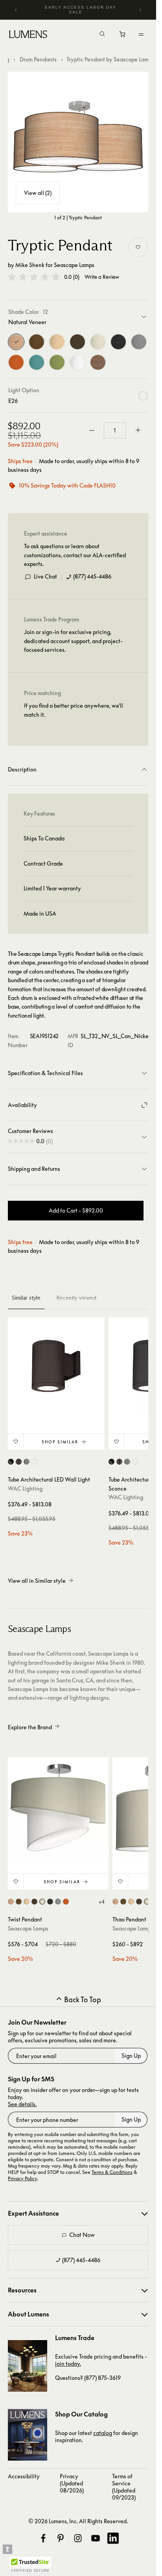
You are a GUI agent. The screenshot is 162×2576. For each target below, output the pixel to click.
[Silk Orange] (16, 362)
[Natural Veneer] (16, 342)
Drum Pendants (38, 59)
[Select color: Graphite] (27, 1462)
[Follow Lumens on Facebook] (43, 2538)
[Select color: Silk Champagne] (27, 1902)
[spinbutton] (115, 430)
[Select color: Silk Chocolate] (34, 1902)
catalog (103, 2433)
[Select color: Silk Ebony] (50, 1902)
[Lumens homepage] (28, 35)
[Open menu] (141, 34)
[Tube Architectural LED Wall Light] (56, 1366)
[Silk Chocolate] (77, 342)
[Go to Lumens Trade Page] (28, 2366)
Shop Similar (60, 1442)
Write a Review (102, 277)
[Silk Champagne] (57, 342)
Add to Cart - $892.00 (76, 1210)
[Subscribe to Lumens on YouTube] (96, 2538)
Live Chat (45, 576)
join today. (68, 2364)
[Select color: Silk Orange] (66, 1902)
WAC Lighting (25, 1488)
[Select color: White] (34, 1462)
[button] (34, 277)
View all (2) (38, 193)
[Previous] (16, 10)
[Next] (140, 10)
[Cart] (123, 36)
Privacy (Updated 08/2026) (72, 2483)
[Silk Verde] (57, 362)
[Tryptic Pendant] (78, 142)
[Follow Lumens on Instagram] (78, 2538)
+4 (101, 1902)
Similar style (26, 1298)
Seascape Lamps (74, 265)
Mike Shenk (30, 265)
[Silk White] (77, 362)
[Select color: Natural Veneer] (11, 1902)
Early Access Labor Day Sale (81, 10)
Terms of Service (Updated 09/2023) (124, 2487)
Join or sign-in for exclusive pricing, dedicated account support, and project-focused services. (73, 641)
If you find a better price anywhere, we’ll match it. (74, 710)
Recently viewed (76, 1298)
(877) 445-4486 (92, 576)
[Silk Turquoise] (37, 362)
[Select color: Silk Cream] (42, 1902)
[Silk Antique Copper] (37, 342)
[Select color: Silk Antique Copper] (19, 1902)
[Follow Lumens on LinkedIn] (113, 2538)
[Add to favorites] (138, 247)
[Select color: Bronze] (19, 1462)
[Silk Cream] (98, 342)
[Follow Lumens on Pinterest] (61, 2538)
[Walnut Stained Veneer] (98, 362)
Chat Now (82, 2235)
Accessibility (24, 2476)
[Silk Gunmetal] (139, 342)
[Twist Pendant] (58, 1808)
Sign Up (131, 2056)
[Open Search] (102, 35)
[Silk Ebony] (118, 342)
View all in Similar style (37, 1581)
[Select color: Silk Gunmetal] (58, 1902)
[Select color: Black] (11, 1462)
